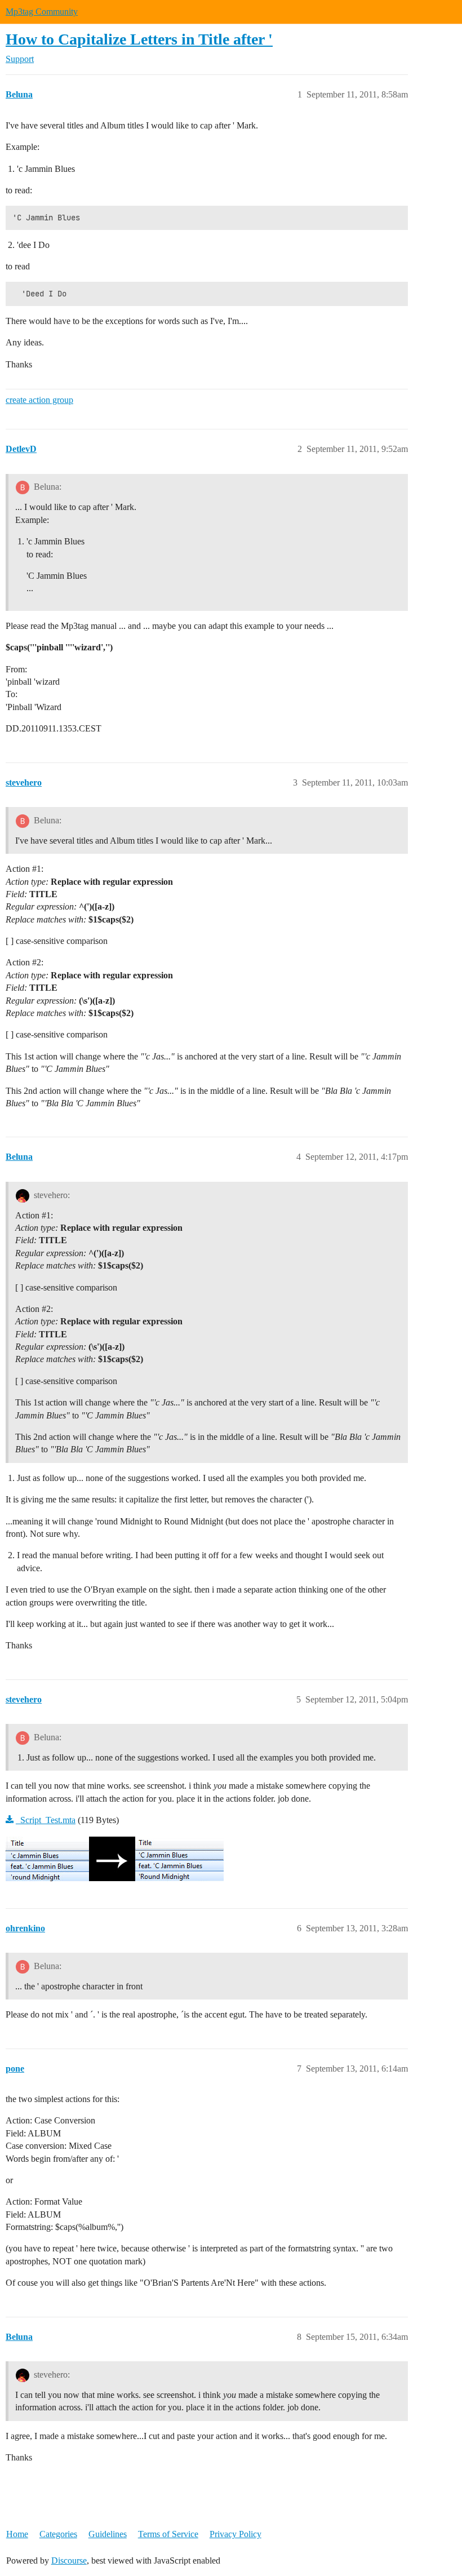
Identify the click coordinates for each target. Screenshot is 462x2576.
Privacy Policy (236, 2534)
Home (17, 2534)
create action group (39, 400)
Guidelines (108, 2534)
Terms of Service (168, 2534)
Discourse (69, 2561)
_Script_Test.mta (46, 1820)
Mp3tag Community (42, 12)
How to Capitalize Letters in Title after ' (139, 39)
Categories (58, 2534)
